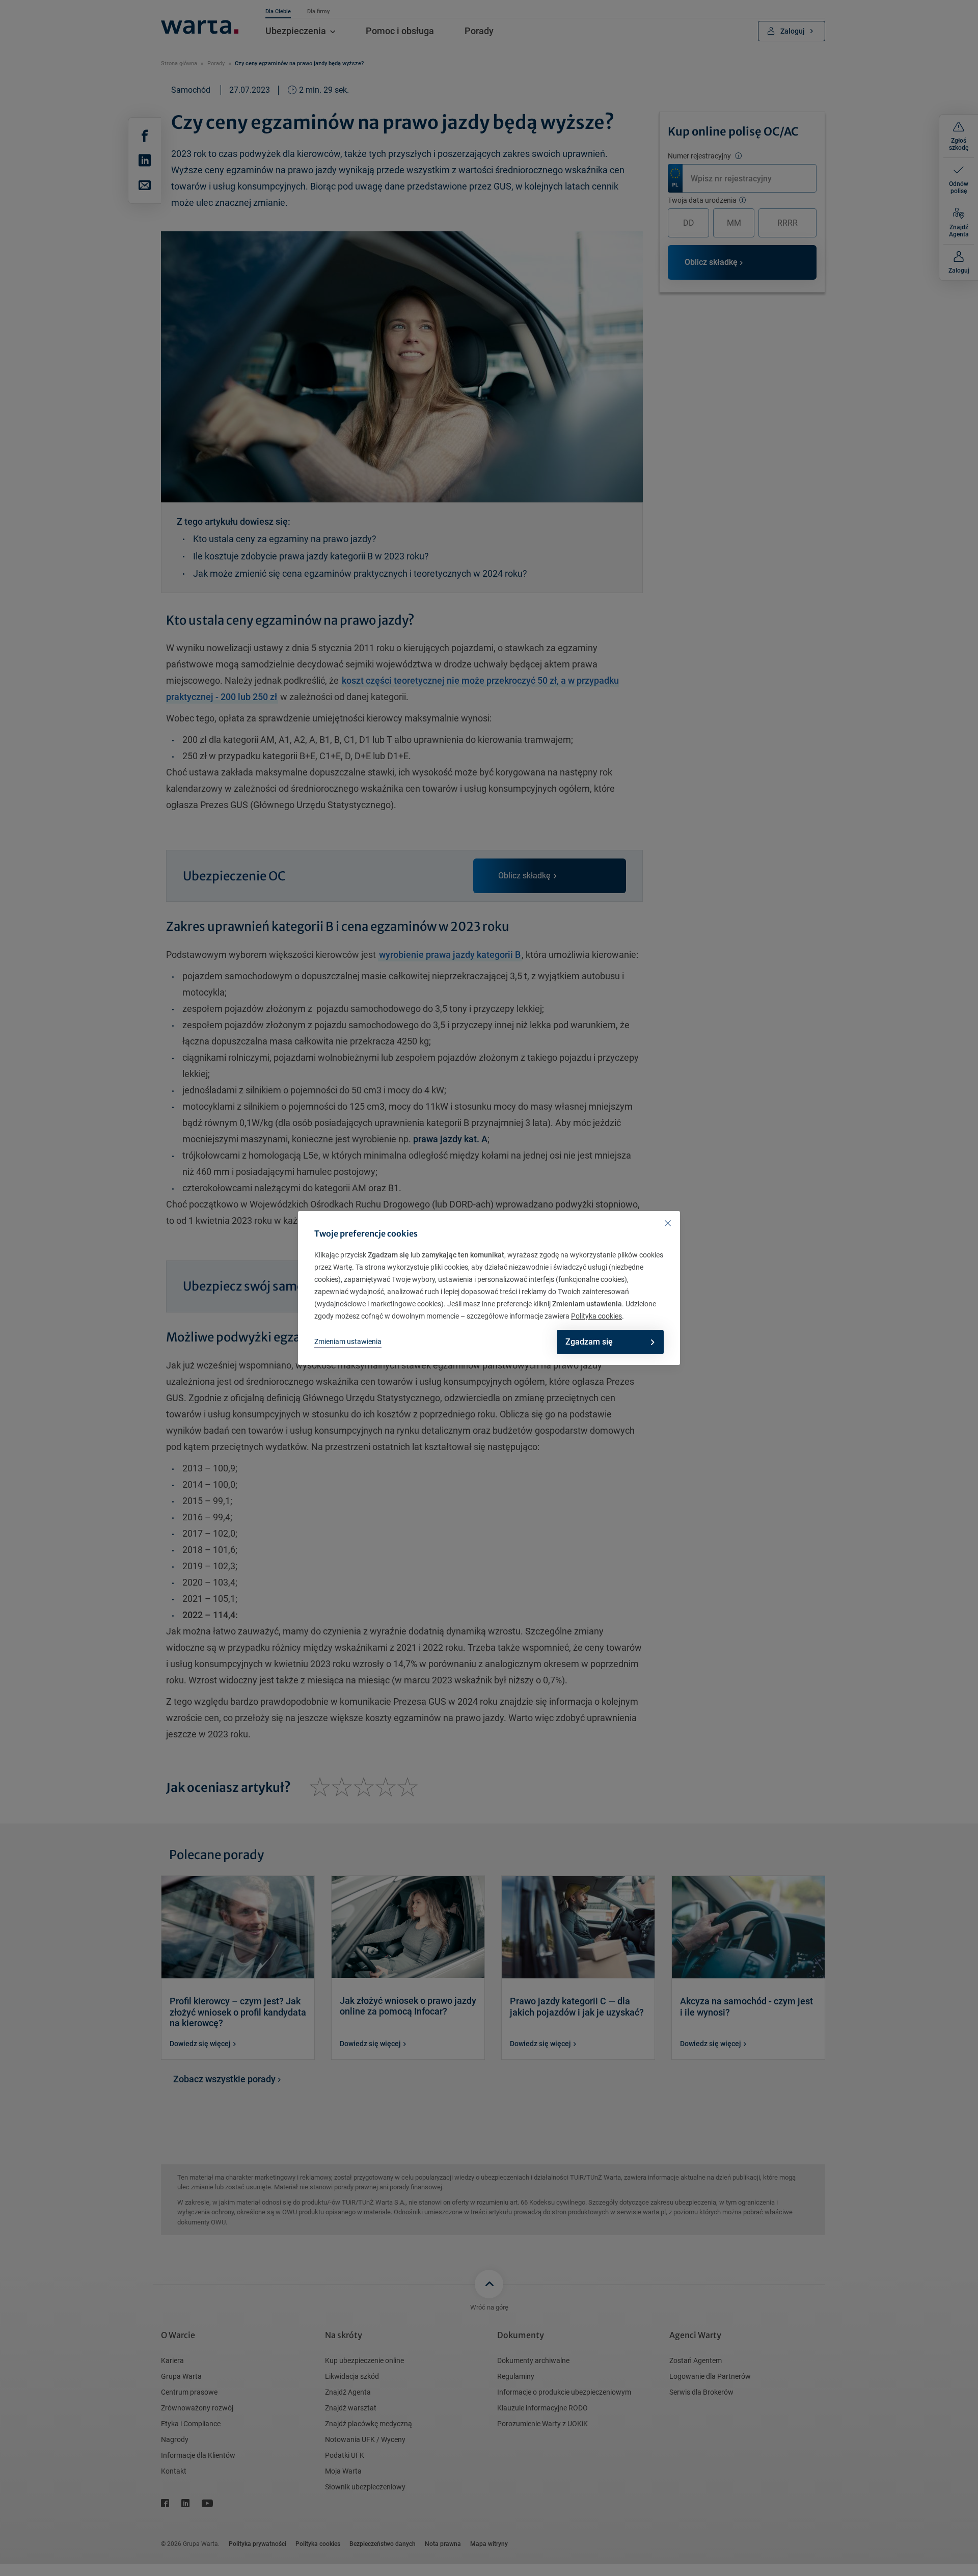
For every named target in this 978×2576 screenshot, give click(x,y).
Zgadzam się (589, 1342)
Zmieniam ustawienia (348, 1341)
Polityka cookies (596, 1316)
